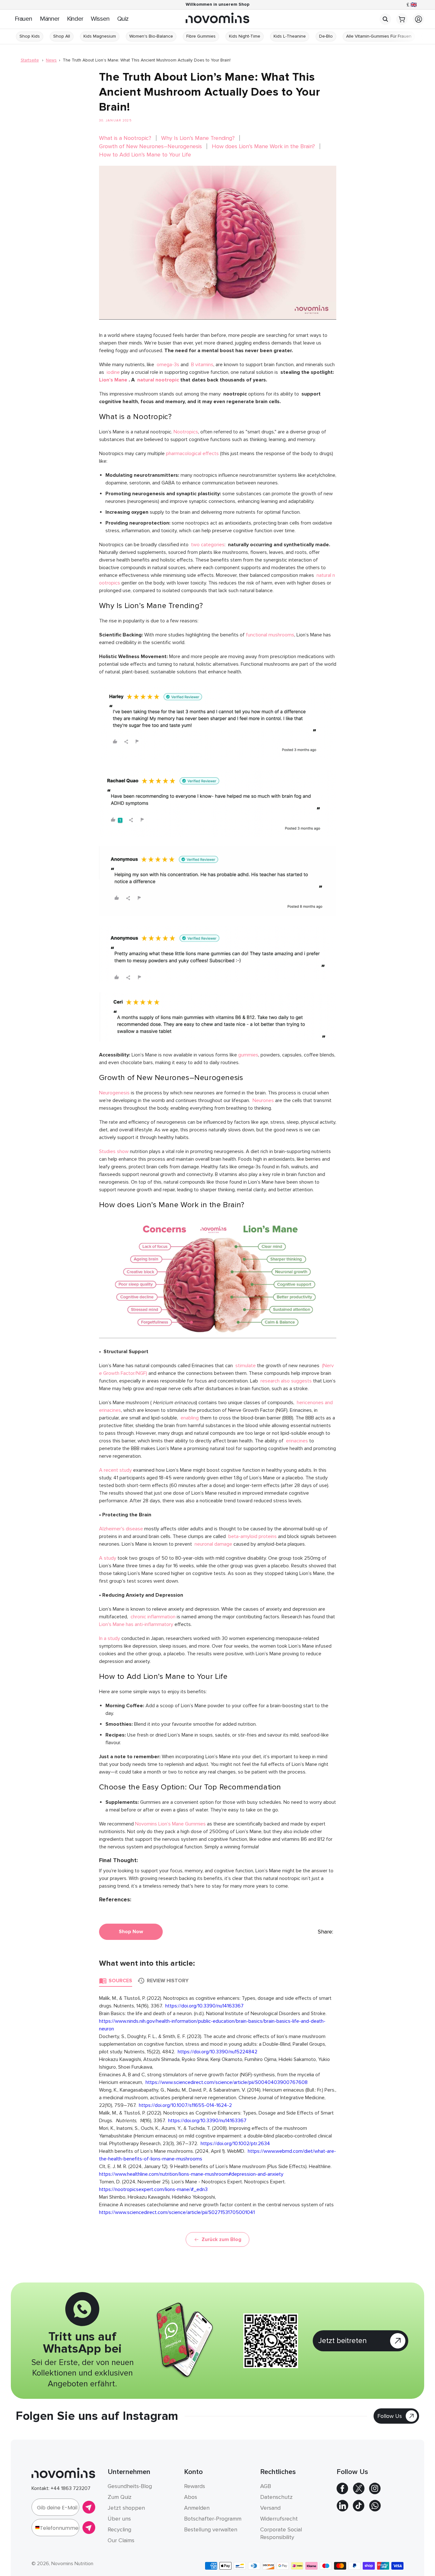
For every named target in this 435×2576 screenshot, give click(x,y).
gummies (248, 1055)
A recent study (115, 1470)
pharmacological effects (192, 454)
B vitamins (202, 365)
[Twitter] (359, 2493)
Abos (191, 2497)
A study (108, 1558)
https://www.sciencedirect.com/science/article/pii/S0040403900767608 (227, 2082)
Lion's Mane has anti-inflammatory (136, 1624)
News (51, 60)
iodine (113, 372)
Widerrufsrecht (279, 2519)
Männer (50, 19)
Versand (270, 2508)
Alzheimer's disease (121, 1529)
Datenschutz (276, 2497)
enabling (190, 1418)
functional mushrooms (270, 635)
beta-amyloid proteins (253, 1536)
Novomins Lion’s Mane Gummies (170, 1824)
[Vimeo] (375, 2510)
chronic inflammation (153, 1617)
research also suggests (286, 1381)
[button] (385, 19)
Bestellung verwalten (211, 2529)
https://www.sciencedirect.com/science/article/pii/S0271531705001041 (177, 2212)
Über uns (119, 2519)
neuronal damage (213, 1544)
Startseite (30, 60)
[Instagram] (375, 2493)
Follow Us (390, 2416)
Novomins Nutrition (72, 2564)
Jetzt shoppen (126, 2508)
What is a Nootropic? (125, 138)
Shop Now (131, 1932)
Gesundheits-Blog (130, 2486)
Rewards (195, 2486)
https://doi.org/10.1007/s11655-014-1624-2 (185, 2105)
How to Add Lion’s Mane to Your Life (145, 155)
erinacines (297, 1441)
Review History (168, 1981)
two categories (208, 545)
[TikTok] (359, 2510)
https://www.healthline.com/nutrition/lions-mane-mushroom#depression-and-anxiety (191, 2174)
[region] (217, 5)
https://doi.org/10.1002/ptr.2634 (235, 2144)
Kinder (75, 19)
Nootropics (186, 432)
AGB (266, 2486)
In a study (110, 1638)
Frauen (23, 19)
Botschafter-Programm (213, 2519)
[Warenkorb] (402, 23)
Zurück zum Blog (221, 2239)
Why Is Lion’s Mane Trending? (198, 138)
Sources (120, 1981)
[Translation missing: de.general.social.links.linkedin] (342, 2510)
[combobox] (36, 2528)
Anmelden (197, 2508)
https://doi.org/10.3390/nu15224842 (217, 2052)
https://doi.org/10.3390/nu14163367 (204, 2006)
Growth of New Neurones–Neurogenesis (150, 146)
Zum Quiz (120, 2497)
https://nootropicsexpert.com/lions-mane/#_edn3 (153, 2189)
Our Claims (121, 2540)
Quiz (123, 19)
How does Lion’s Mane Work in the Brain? (263, 146)
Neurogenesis (115, 1093)
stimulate (246, 1366)
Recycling (119, 2529)
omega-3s (169, 365)
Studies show (114, 1151)
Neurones (263, 1100)
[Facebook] (342, 2493)
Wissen (100, 19)
